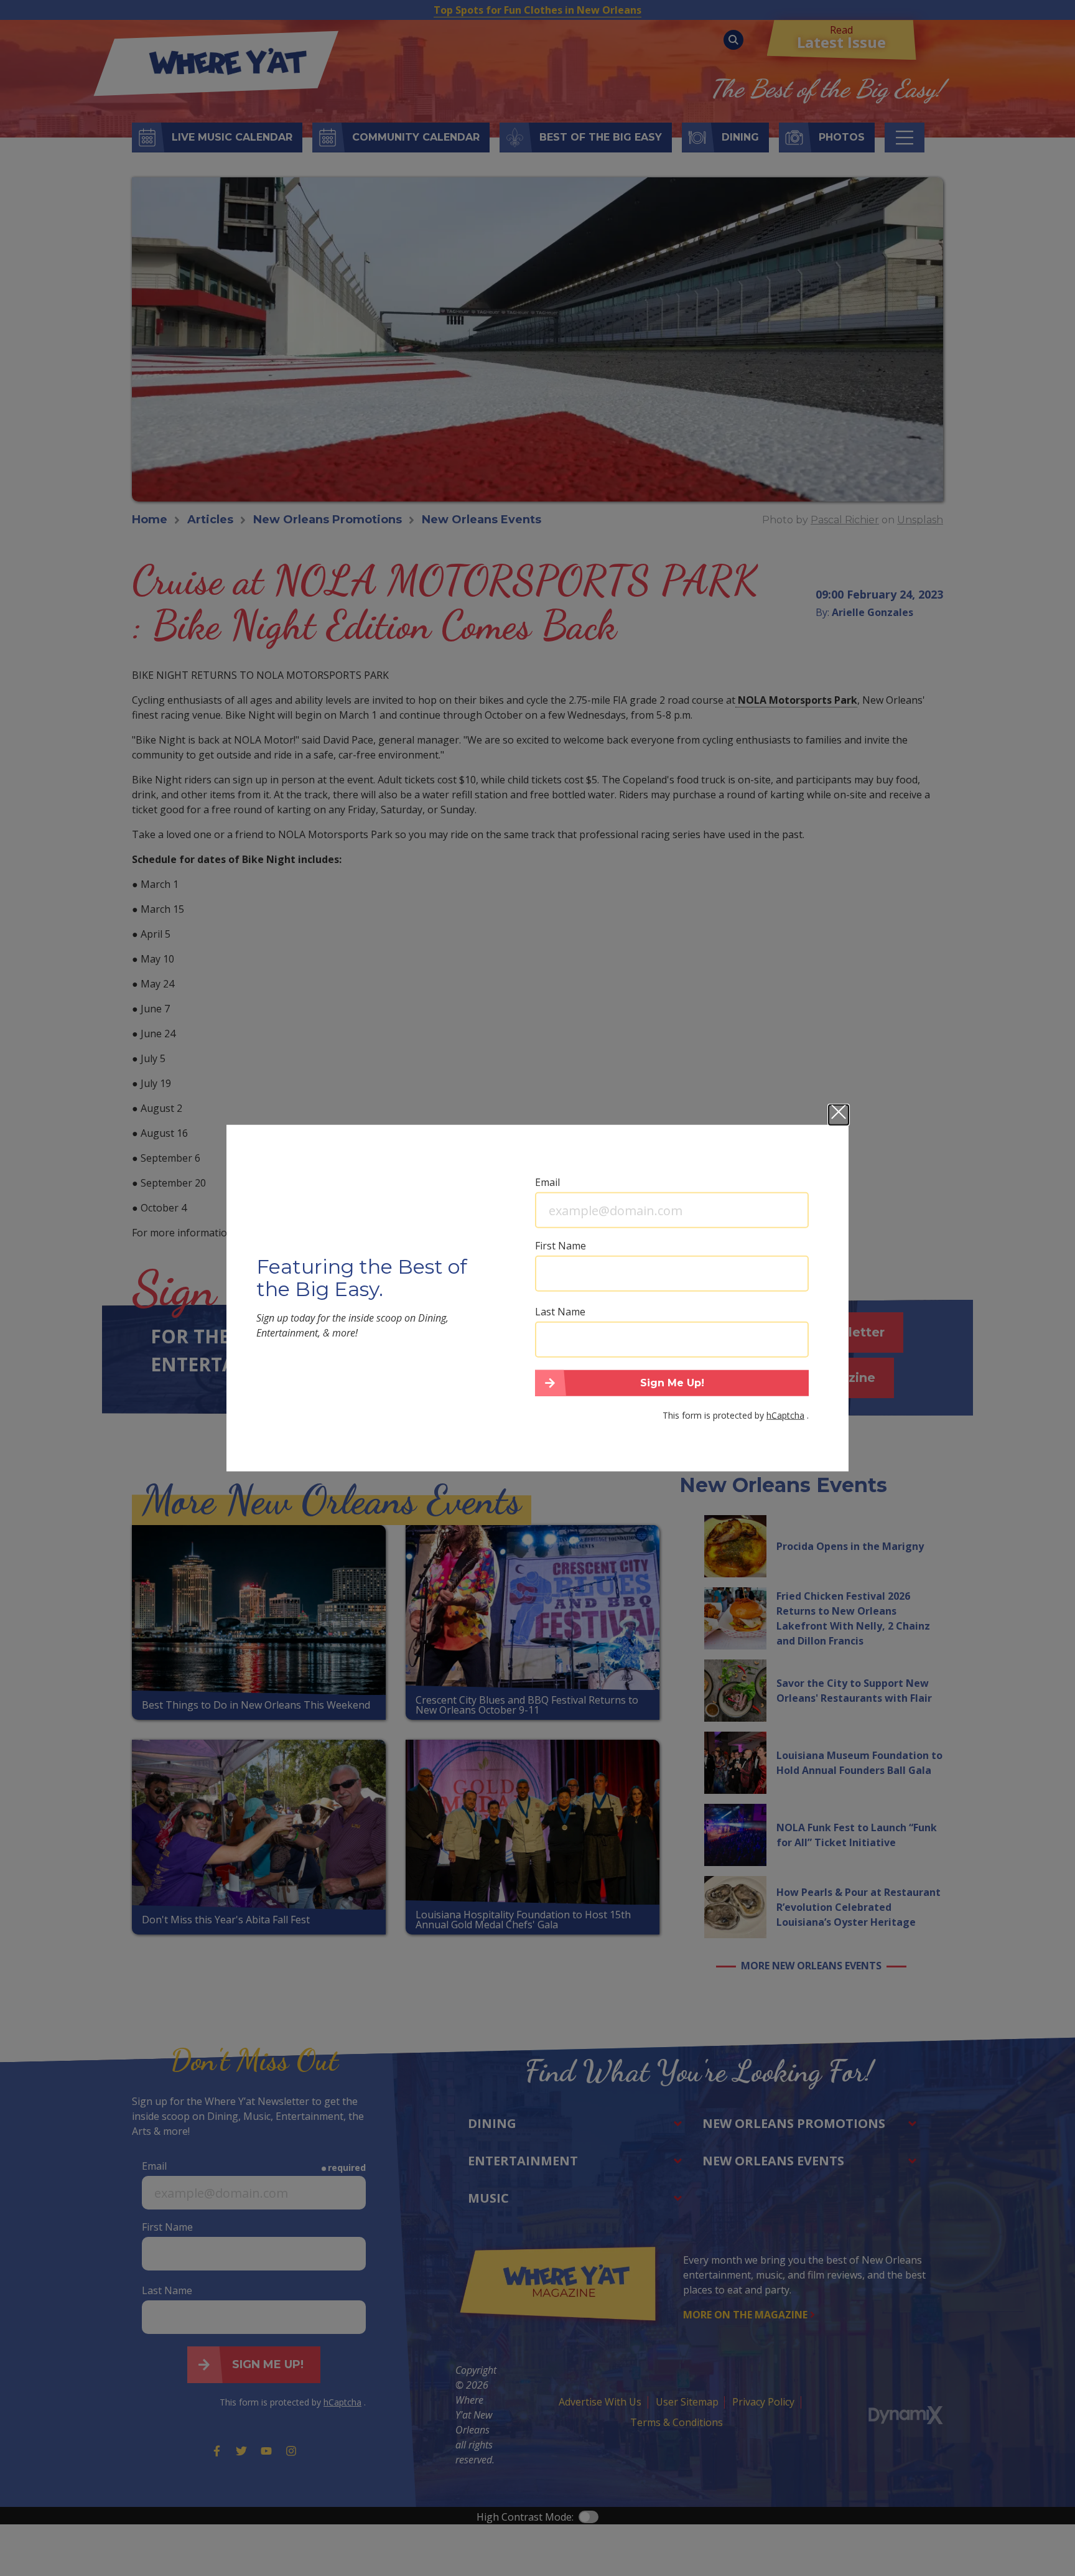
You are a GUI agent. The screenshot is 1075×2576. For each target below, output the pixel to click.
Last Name (560, 1312)
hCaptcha (785, 1415)
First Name (561, 1246)
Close (839, 1115)
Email (547, 1182)
